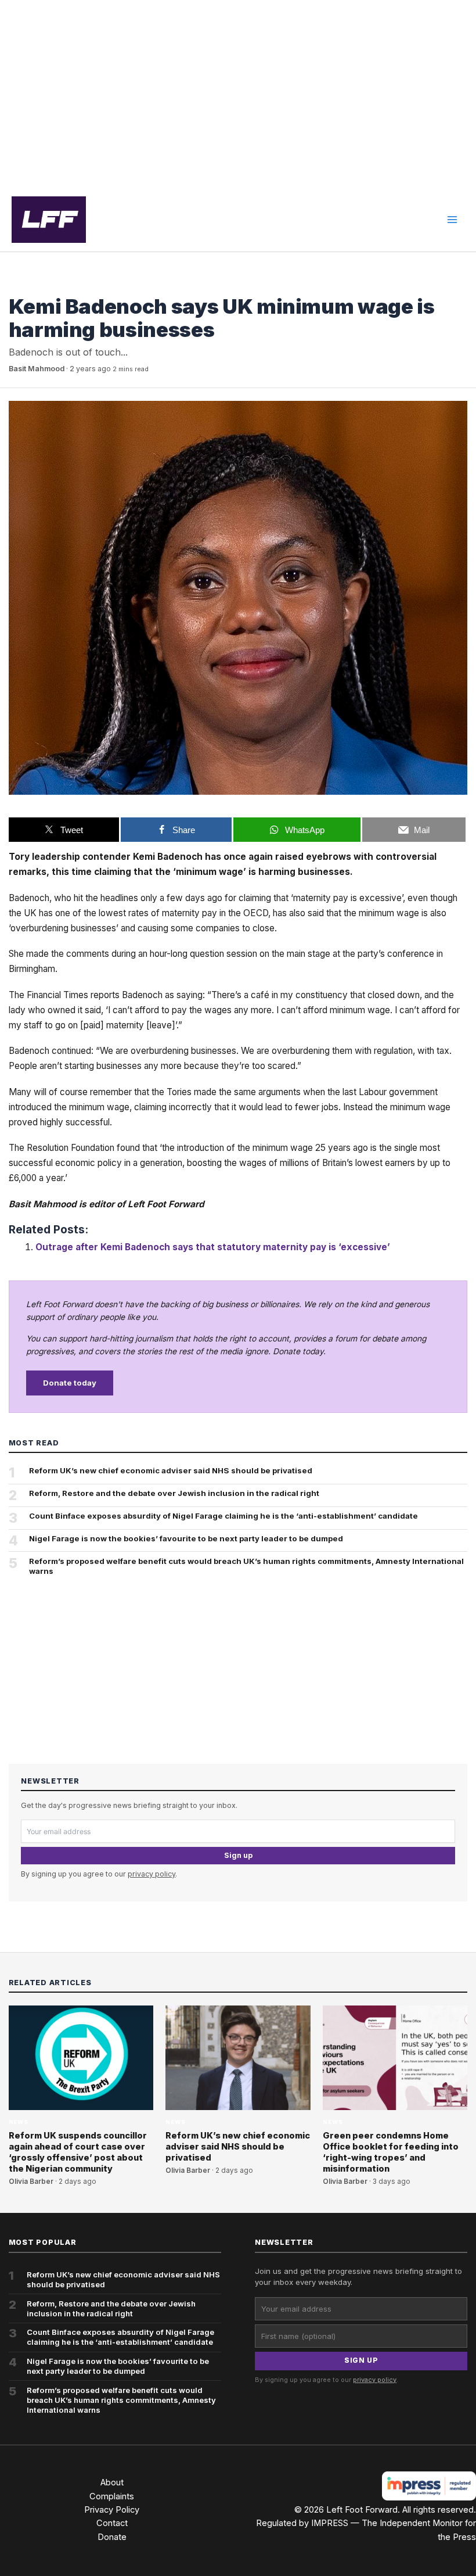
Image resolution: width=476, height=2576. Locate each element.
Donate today (70, 1383)
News (19, 285)
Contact (112, 2523)
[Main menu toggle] (452, 220)
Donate (112, 2537)
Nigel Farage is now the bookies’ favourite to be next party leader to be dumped (186, 1538)
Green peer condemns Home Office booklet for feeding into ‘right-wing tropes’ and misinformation (391, 2152)
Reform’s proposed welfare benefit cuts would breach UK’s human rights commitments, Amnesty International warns (246, 1566)
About (112, 2482)
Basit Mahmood (37, 369)
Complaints (112, 2496)
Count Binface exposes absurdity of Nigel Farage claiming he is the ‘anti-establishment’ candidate (223, 1516)
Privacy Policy (112, 2510)
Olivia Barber (31, 2182)
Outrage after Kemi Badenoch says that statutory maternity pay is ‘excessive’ (213, 1247)
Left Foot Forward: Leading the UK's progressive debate (49, 220)
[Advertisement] (238, 94)
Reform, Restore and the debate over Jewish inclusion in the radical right (174, 1493)
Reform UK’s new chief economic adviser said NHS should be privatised (171, 1470)
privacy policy (152, 1874)
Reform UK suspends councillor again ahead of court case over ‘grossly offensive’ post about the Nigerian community (78, 2152)
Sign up (238, 1855)
